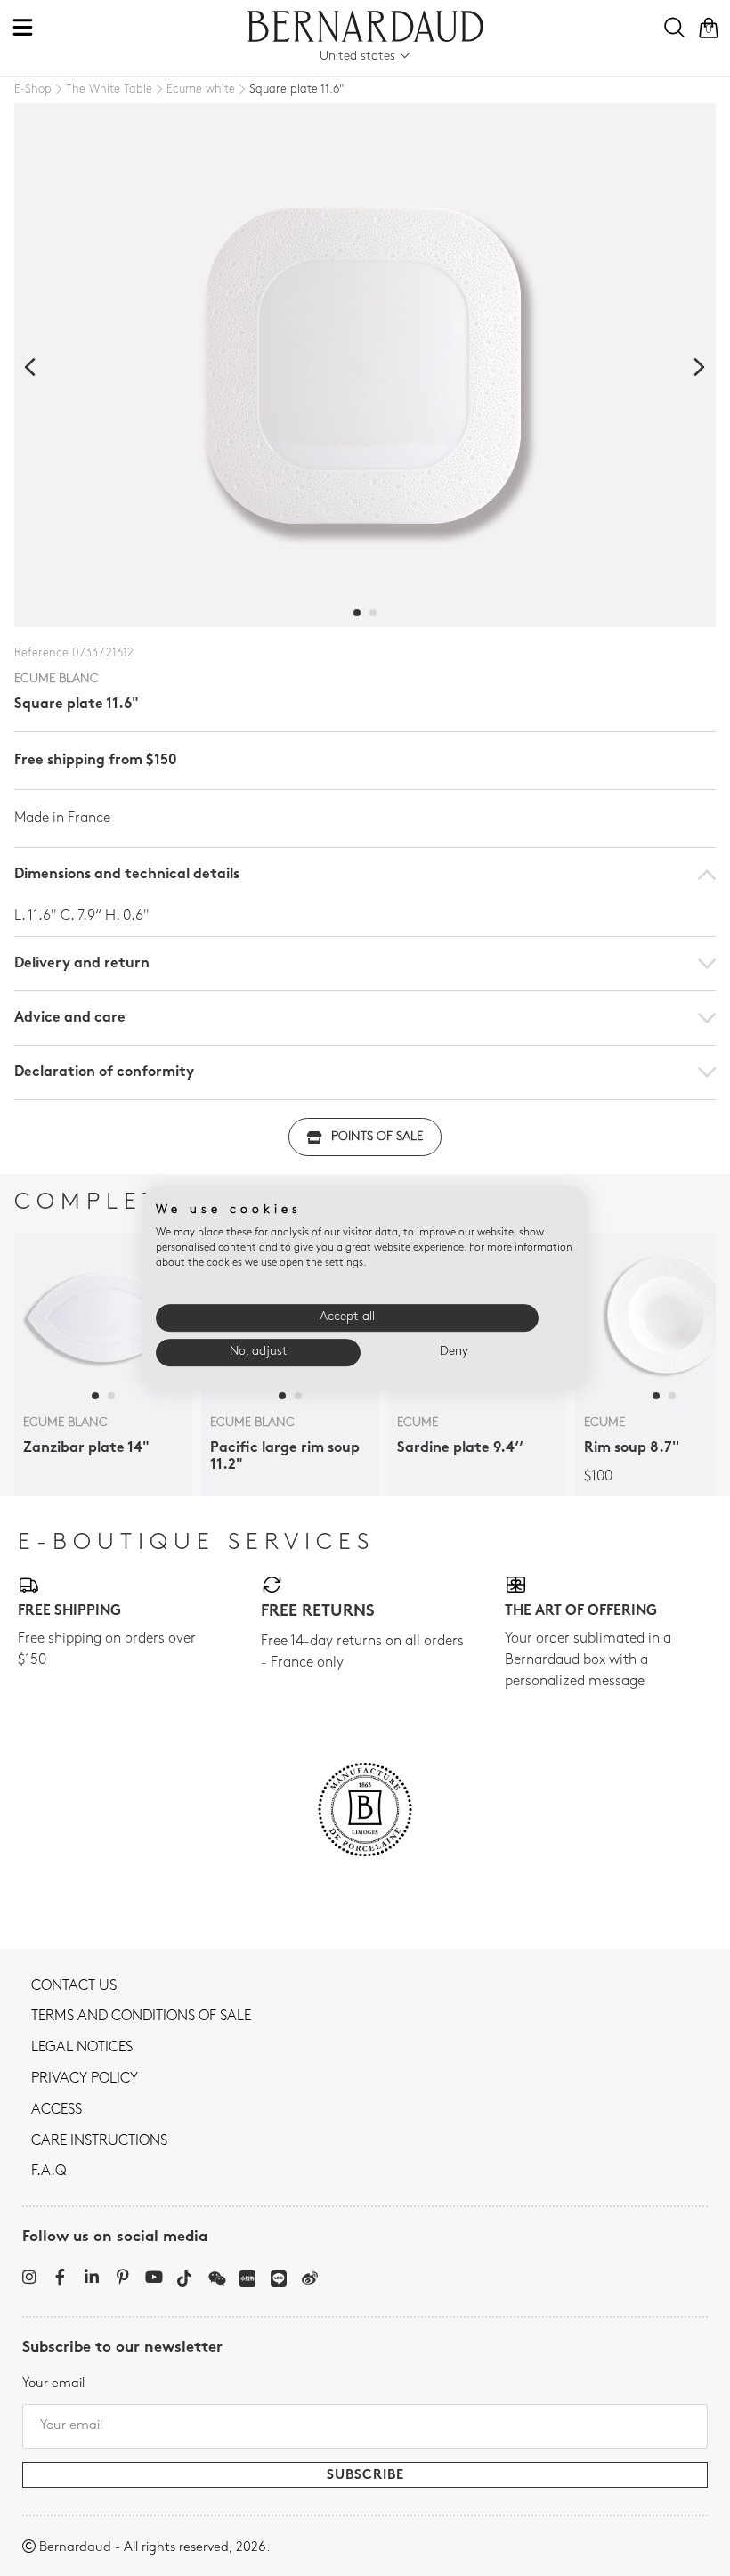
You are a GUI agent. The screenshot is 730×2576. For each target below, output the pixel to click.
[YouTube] (154, 2277)
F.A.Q (49, 2172)
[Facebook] (60, 2277)
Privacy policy (85, 2079)
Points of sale (377, 1137)
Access (57, 2110)
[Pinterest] (122, 2277)
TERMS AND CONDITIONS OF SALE (141, 2017)
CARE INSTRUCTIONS (99, 2141)
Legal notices (82, 2048)
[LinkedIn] (91, 2277)
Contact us (74, 1986)
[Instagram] (29, 2277)
